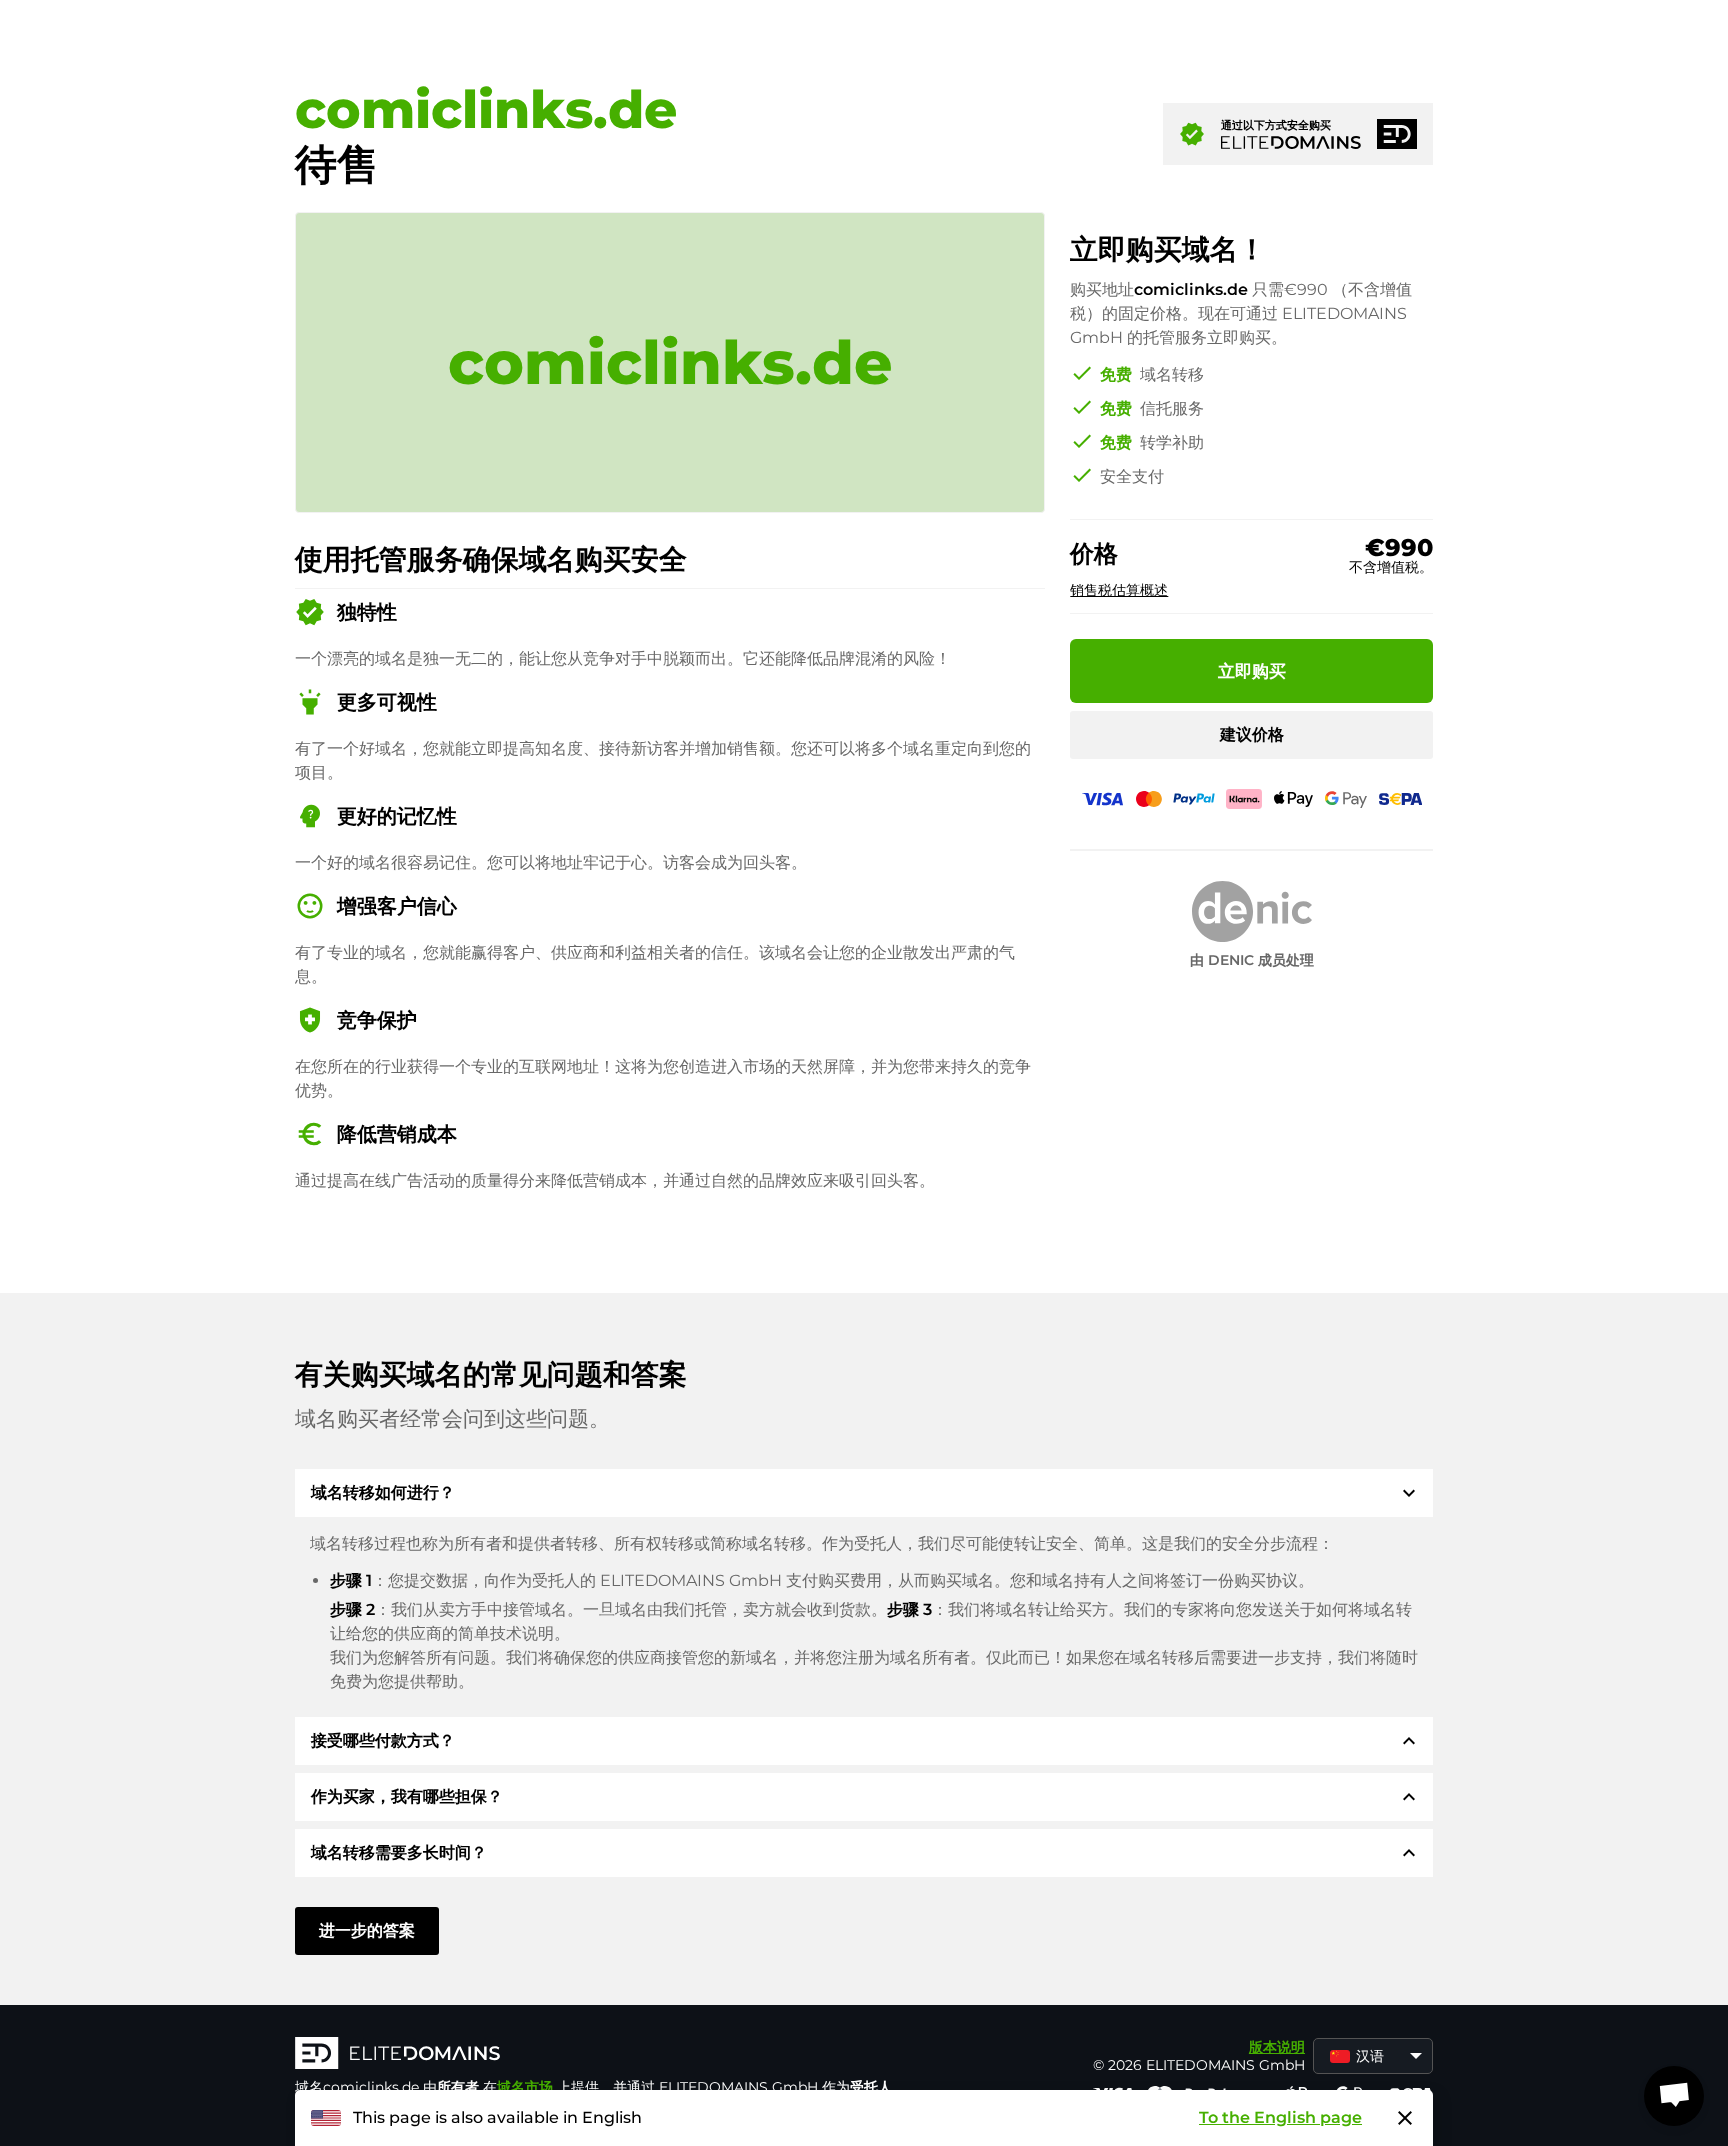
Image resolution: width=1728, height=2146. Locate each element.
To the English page (1280, 2117)
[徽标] (595, 2055)
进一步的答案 (367, 1930)
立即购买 (1252, 671)
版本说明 (1277, 2047)
